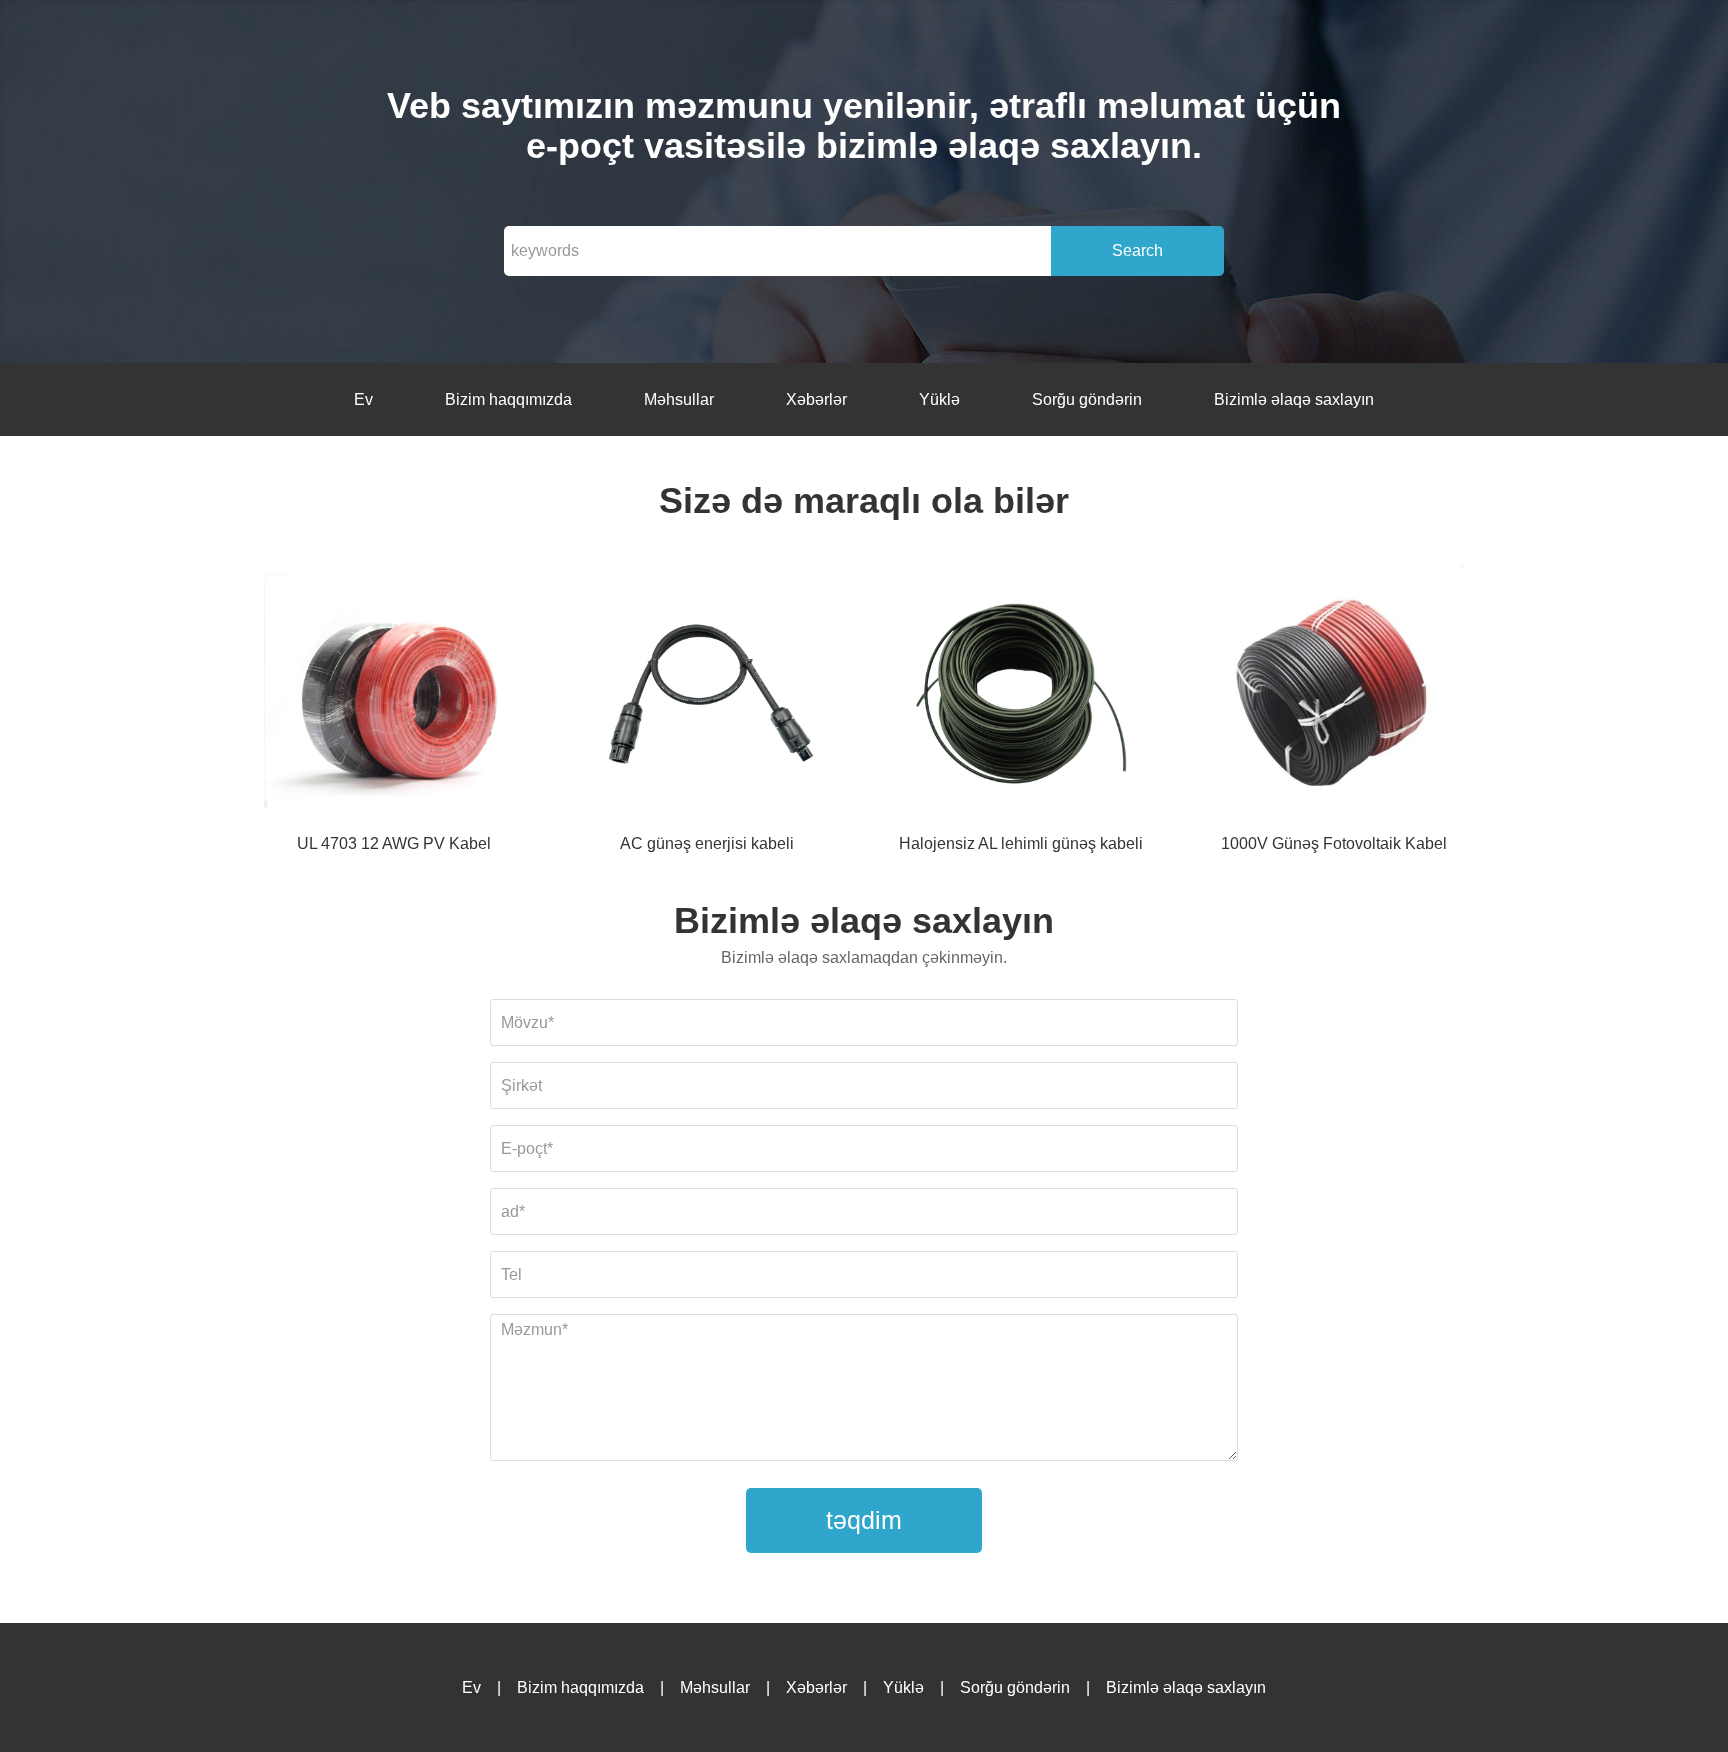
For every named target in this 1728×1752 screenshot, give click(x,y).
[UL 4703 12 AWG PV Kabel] (394, 697)
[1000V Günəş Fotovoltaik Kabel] (1334, 697)
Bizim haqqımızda (508, 399)
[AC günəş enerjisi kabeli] (707, 697)
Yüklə (939, 399)
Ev (363, 399)
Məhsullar (679, 399)
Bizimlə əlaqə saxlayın (1294, 399)
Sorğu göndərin (1087, 399)
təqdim (864, 1520)
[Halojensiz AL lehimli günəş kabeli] (1021, 697)
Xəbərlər (816, 399)
